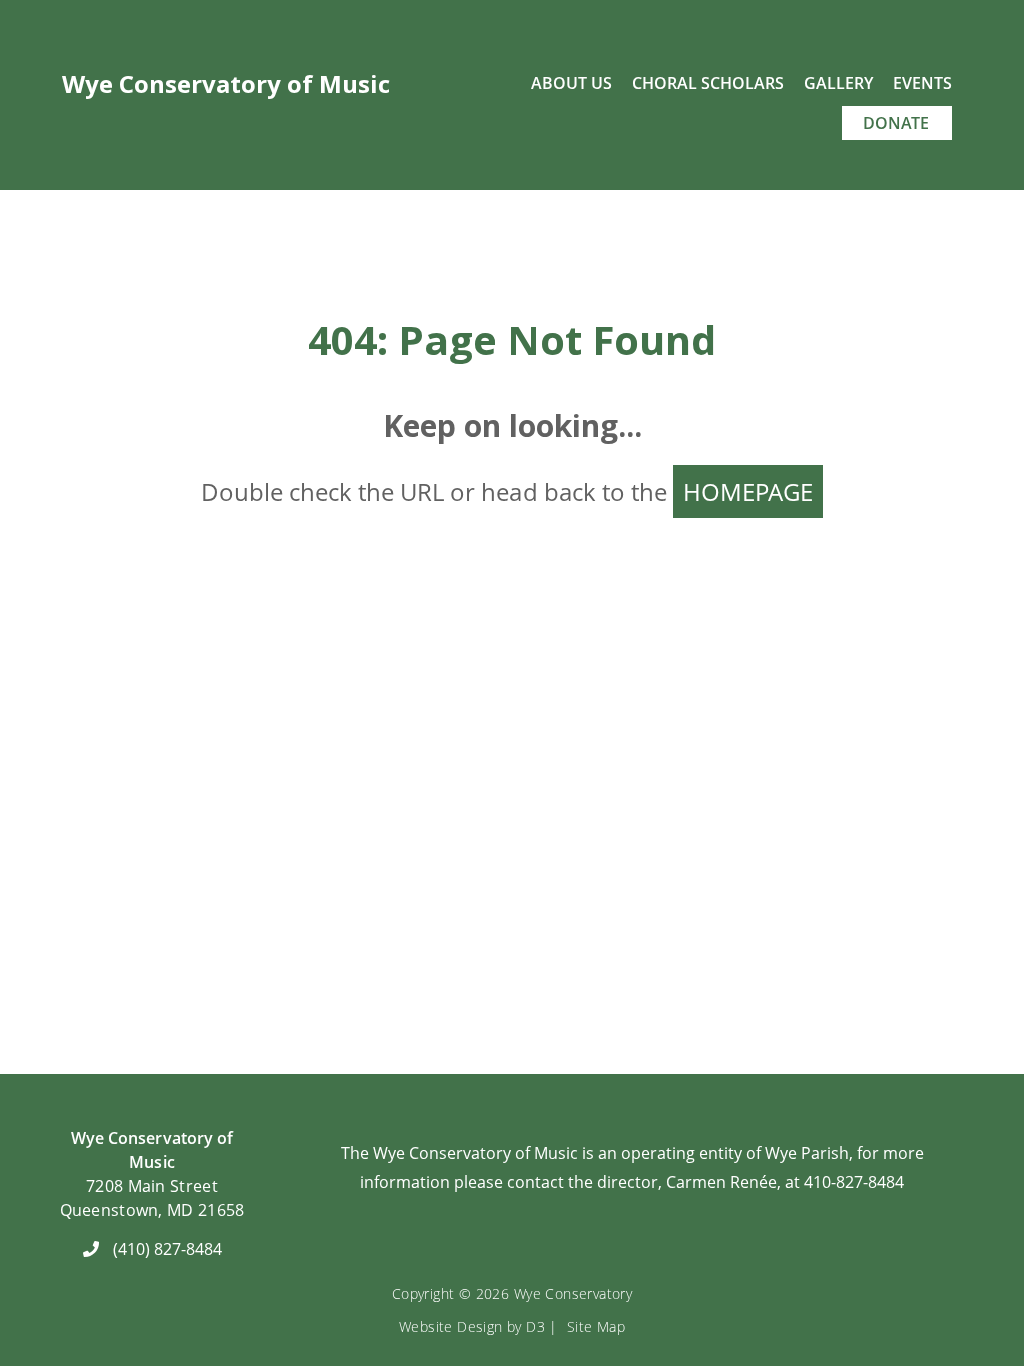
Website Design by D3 (472, 1326)
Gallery (838, 83)
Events (922, 83)
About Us (571, 83)
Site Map (596, 1326)
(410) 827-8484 (167, 1249)
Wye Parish (807, 1153)
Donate (896, 123)
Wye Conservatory (573, 1293)
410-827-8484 (854, 1182)
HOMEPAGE (748, 491)
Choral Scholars (708, 83)
